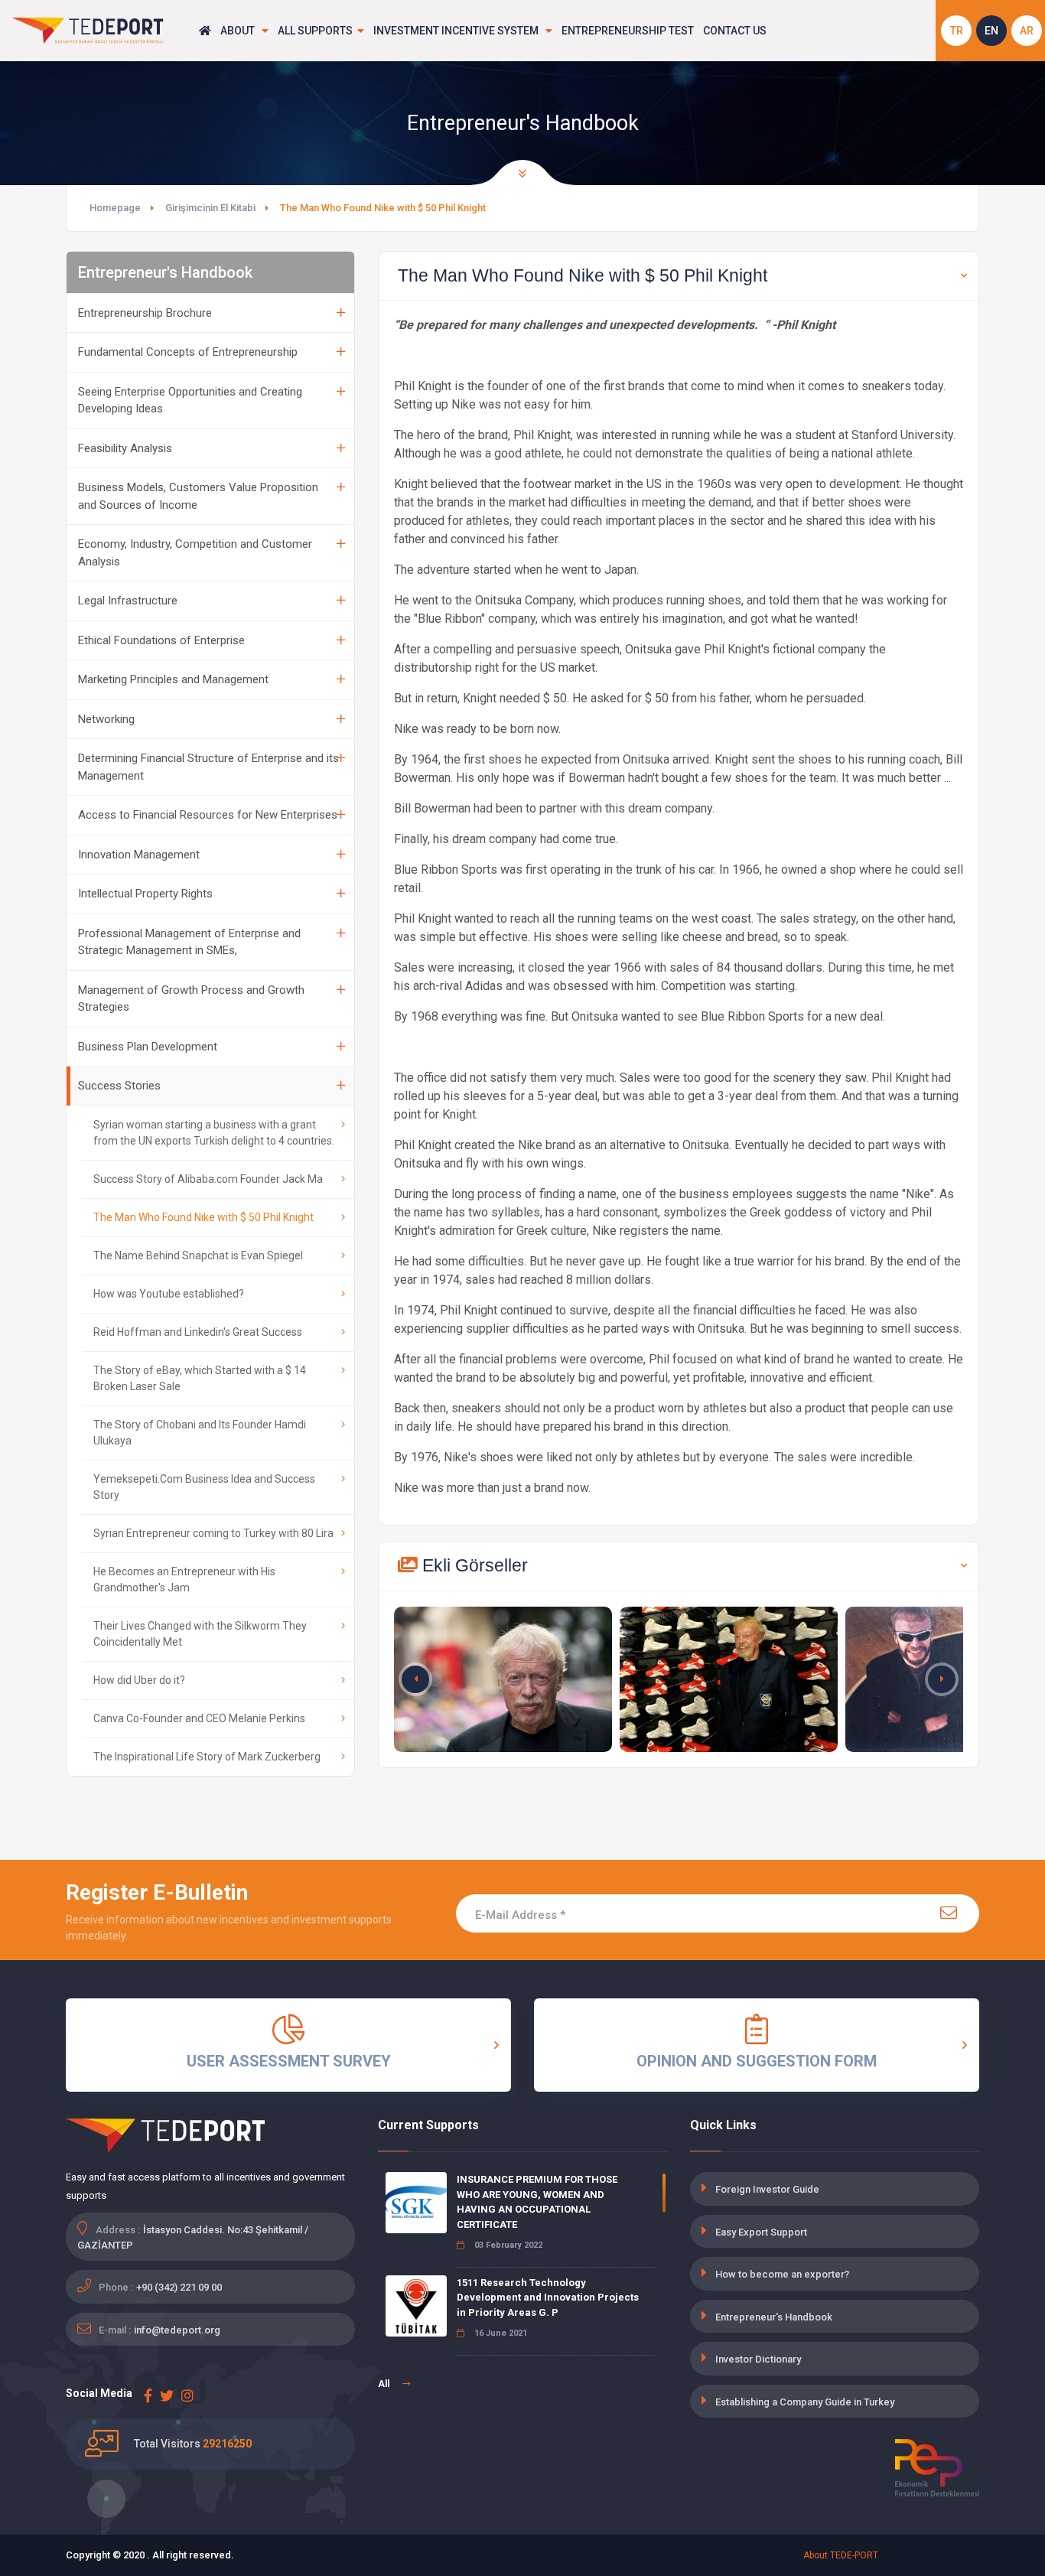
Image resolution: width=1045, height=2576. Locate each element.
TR (957, 31)
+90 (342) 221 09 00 (179, 2287)
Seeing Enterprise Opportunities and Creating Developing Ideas (190, 401)
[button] (942, 1679)
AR (1027, 31)
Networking (106, 719)
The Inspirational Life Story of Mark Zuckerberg (207, 1757)
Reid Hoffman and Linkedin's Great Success (198, 1332)
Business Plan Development (148, 1047)
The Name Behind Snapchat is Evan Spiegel (198, 1255)
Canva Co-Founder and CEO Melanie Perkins (199, 1718)
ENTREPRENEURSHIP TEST (628, 31)
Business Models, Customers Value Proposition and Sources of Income (198, 496)
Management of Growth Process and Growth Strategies (191, 999)
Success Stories (119, 1086)
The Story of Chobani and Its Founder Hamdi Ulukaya (200, 1433)
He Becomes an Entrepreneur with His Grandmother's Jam (184, 1579)
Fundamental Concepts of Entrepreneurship (188, 352)
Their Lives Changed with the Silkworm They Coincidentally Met (200, 1634)
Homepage (115, 208)
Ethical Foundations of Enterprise (161, 640)
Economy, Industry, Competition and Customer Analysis (195, 553)
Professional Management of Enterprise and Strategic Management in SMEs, (189, 942)
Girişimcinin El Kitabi (210, 208)
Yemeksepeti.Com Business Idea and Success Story (204, 1487)
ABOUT (239, 31)
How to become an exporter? (782, 2274)
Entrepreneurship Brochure (145, 313)
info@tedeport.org (177, 2330)
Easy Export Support (761, 2232)
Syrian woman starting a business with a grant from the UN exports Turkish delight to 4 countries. (214, 1133)
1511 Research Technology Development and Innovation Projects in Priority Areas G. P (548, 2298)
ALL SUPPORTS (315, 31)
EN (991, 31)
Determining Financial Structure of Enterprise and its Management (208, 767)
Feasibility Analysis (125, 448)
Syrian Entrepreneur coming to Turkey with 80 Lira (213, 1533)
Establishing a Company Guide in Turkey (805, 2402)
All (385, 2384)
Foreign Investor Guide (767, 2189)
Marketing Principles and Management (173, 679)
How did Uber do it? (139, 1680)
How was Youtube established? (169, 1294)
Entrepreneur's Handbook (774, 2317)
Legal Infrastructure (128, 601)
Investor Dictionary (758, 2359)
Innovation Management (139, 855)
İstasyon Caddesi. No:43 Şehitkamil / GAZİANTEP (193, 2237)
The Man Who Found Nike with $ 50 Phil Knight (203, 1217)
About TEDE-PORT (841, 2555)
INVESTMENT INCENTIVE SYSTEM (457, 31)
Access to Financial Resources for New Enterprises (208, 815)
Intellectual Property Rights (145, 894)
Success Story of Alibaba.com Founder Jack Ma (208, 1179)
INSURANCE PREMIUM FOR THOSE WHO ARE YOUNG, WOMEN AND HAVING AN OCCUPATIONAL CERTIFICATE (537, 2202)
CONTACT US (735, 31)
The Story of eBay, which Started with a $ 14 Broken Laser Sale (200, 1378)
